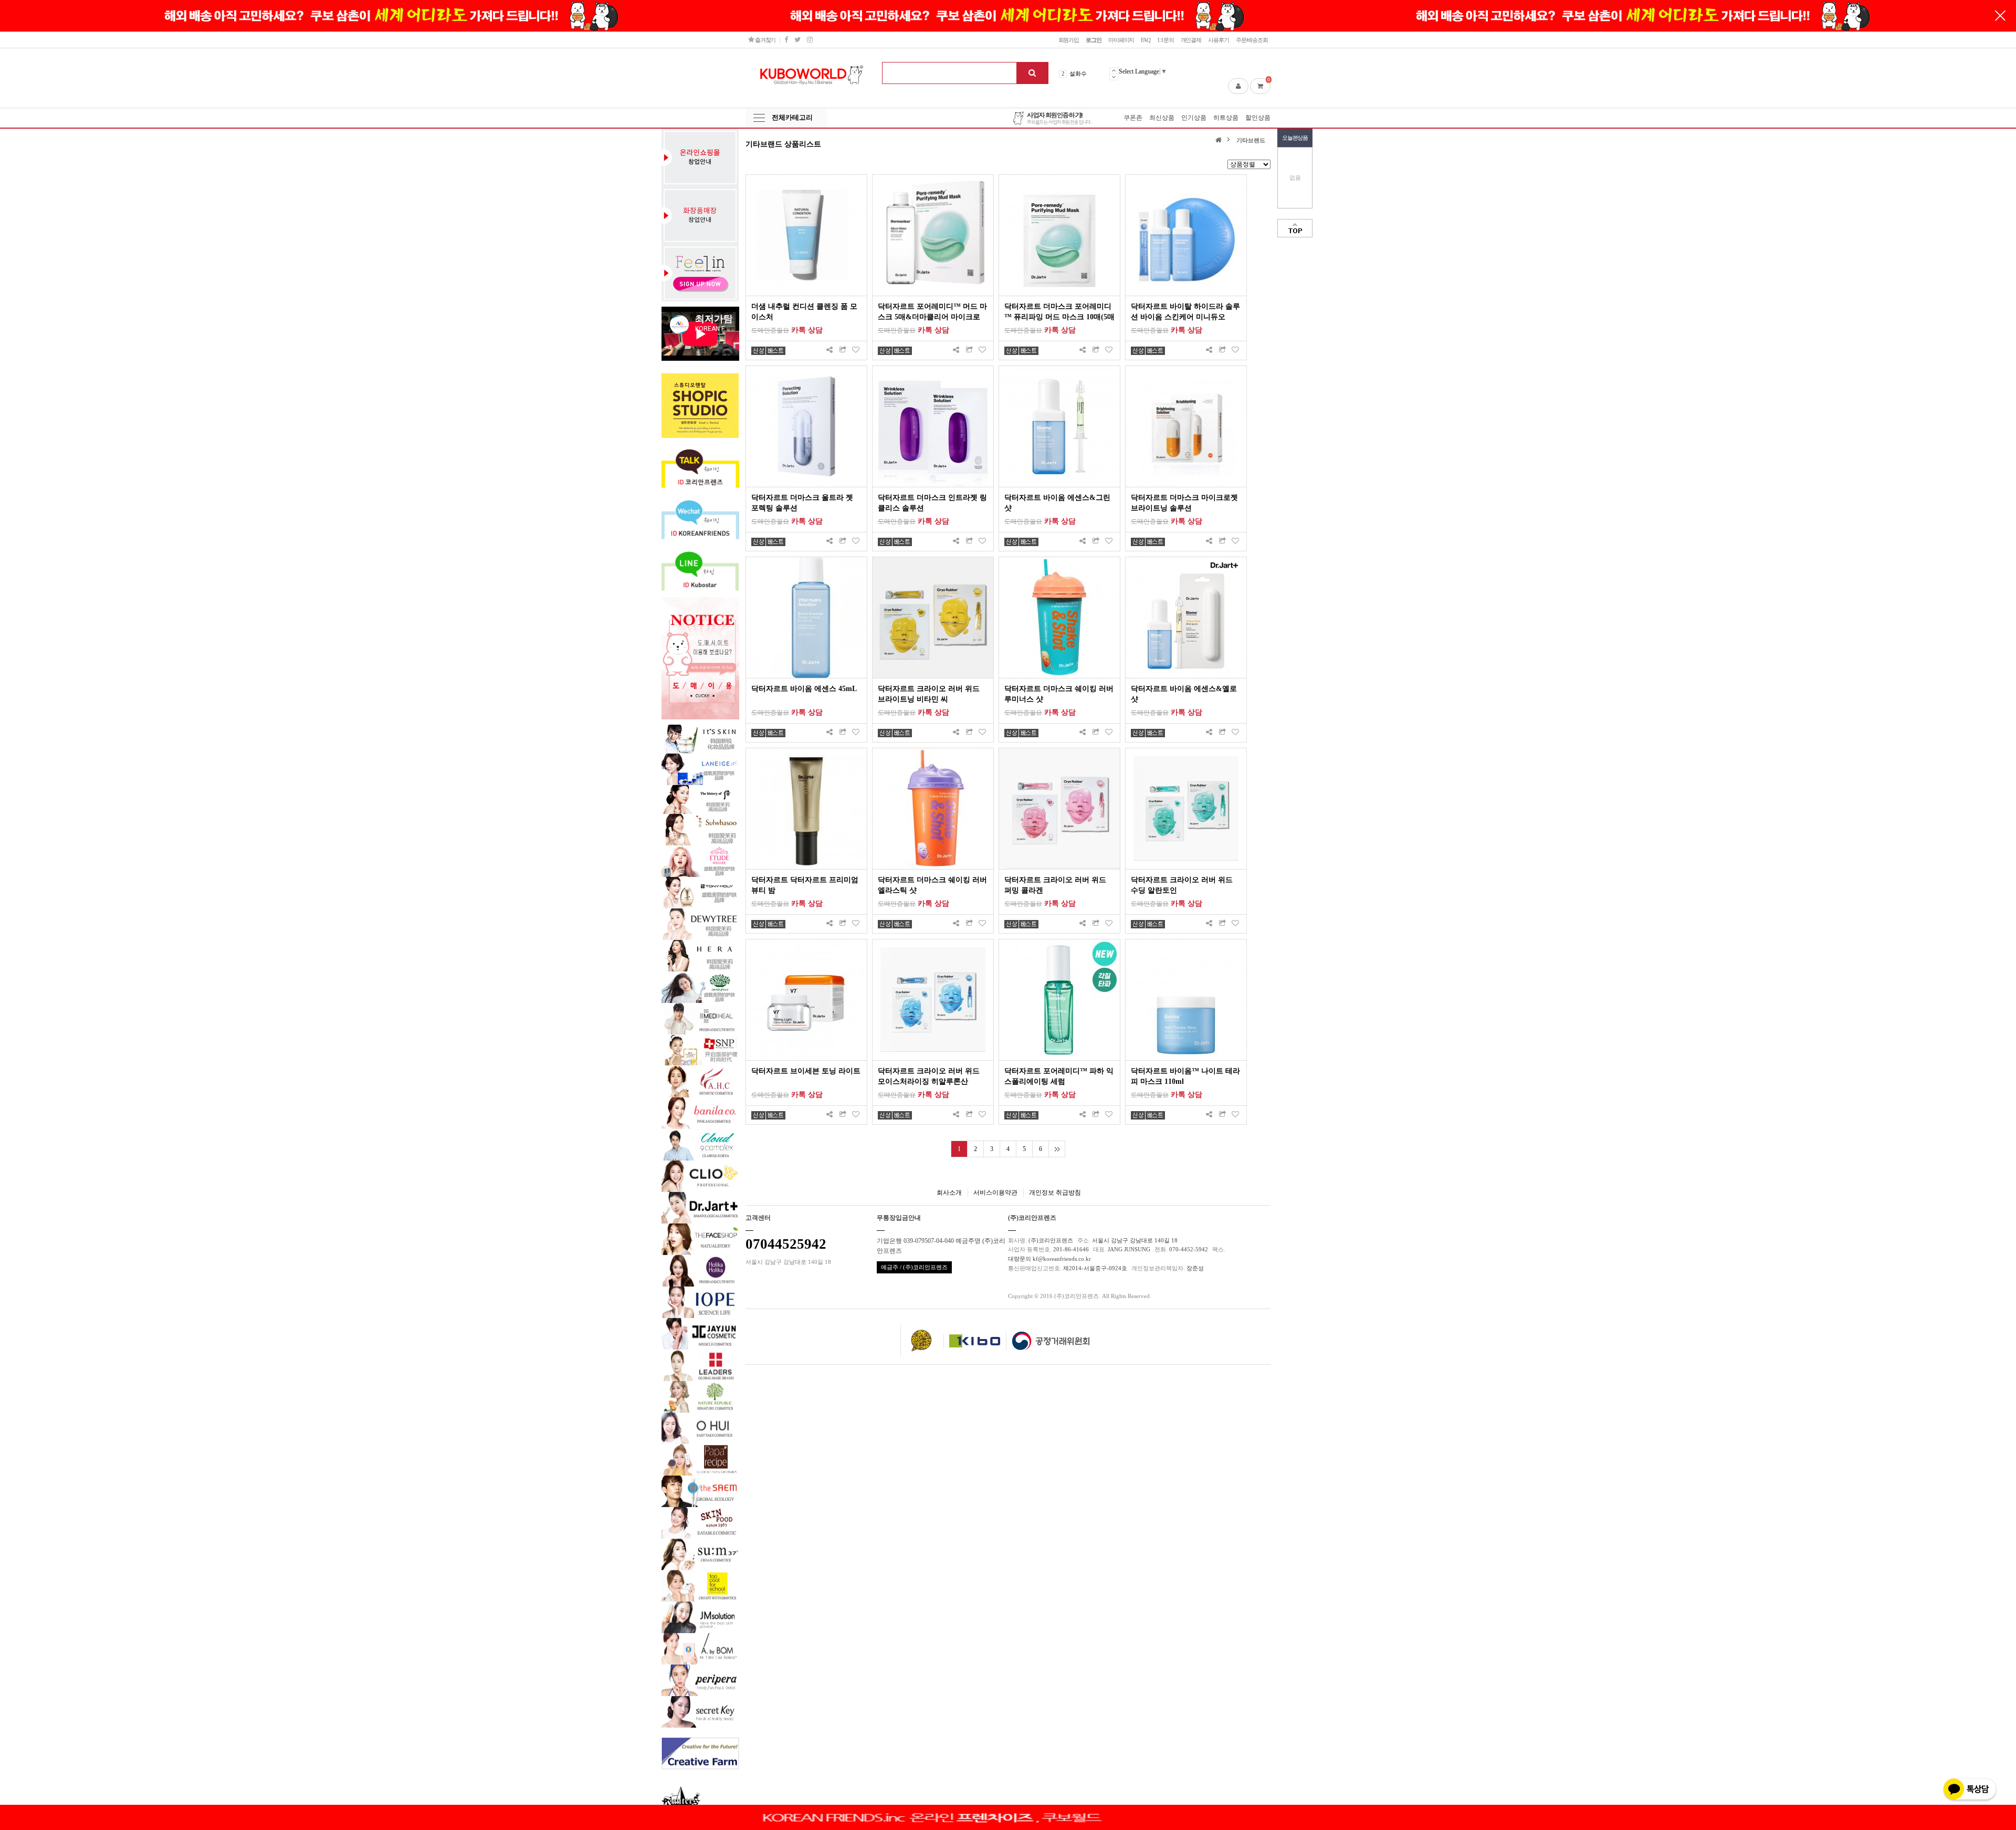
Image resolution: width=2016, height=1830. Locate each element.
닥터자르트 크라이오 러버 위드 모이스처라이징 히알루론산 (929, 1076)
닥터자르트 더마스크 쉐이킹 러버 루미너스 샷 (1059, 694)
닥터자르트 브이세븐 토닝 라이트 (806, 1071)
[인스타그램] (810, 40)
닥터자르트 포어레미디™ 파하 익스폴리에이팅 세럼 (1059, 1076)
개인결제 (1191, 40)
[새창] (843, 351)
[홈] (1220, 139)
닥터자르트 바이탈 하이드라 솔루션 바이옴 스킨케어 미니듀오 (1185, 312)
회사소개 (949, 1193)
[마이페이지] (1238, 86)
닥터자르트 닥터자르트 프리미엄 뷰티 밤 (805, 885)
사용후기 (1219, 40)
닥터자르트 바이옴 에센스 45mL (804, 689)
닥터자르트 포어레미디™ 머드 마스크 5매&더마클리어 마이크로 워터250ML (932, 312)
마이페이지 (1121, 40)
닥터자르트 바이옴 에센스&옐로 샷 (1184, 694)
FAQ (1146, 40)
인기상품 (1194, 118)
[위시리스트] (856, 351)
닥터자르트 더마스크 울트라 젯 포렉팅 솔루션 (802, 503)
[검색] (1032, 73)
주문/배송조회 (1252, 40)
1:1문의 (1165, 40)
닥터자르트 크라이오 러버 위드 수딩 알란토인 (1182, 885)
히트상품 (1226, 118)
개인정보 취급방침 (1055, 1193)
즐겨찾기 (765, 40)
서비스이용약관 (995, 1193)
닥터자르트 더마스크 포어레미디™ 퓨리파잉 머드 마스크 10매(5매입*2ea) (1059, 312)
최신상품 (1162, 118)
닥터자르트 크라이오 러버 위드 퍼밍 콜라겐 (1055, 885)
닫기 (2000, 16)
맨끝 (1057, 1149)
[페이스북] (786, 40)
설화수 (1078, 74)
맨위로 (1295, 228)
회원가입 (1069, 40)
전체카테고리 (792, 117)
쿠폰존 (1133, 118)
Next (1114, 77)
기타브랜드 (1251, 140)
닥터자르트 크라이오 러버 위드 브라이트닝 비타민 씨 (929, 694)
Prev (1114, 70)
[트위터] (797, 40)
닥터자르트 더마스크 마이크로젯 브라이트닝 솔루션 (1184, 503)
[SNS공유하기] (829, 351)
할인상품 (1258, 118)
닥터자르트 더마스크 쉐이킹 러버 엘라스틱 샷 (932, 885)
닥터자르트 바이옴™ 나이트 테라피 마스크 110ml (1185, 1076)
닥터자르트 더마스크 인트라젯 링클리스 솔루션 (932, 503)
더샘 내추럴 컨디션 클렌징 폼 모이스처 (804, 312)
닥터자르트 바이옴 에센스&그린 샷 (1057, 503)
